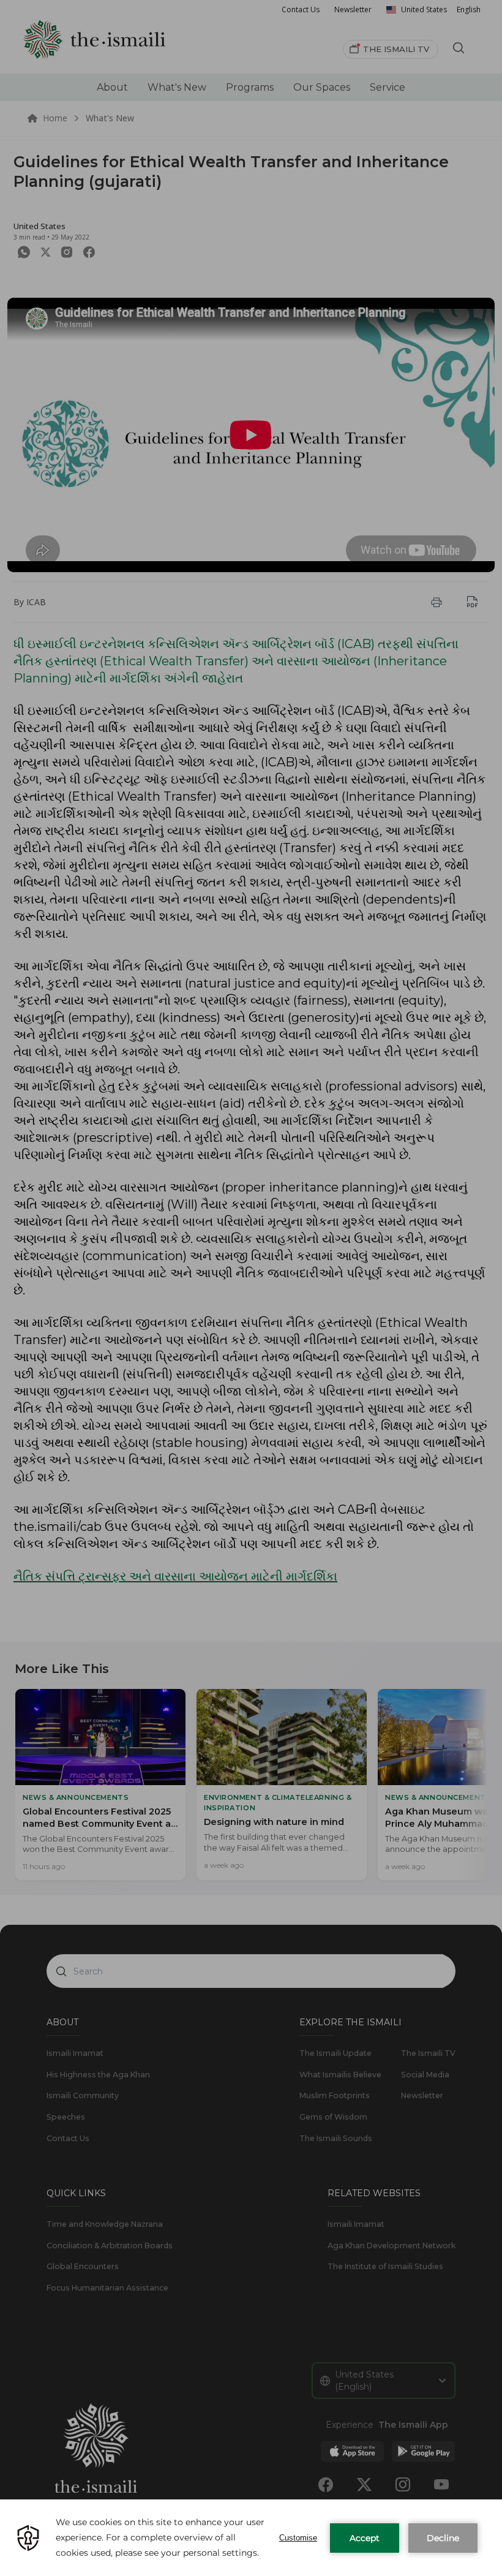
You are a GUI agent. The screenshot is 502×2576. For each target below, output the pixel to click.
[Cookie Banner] (251, 2538)
